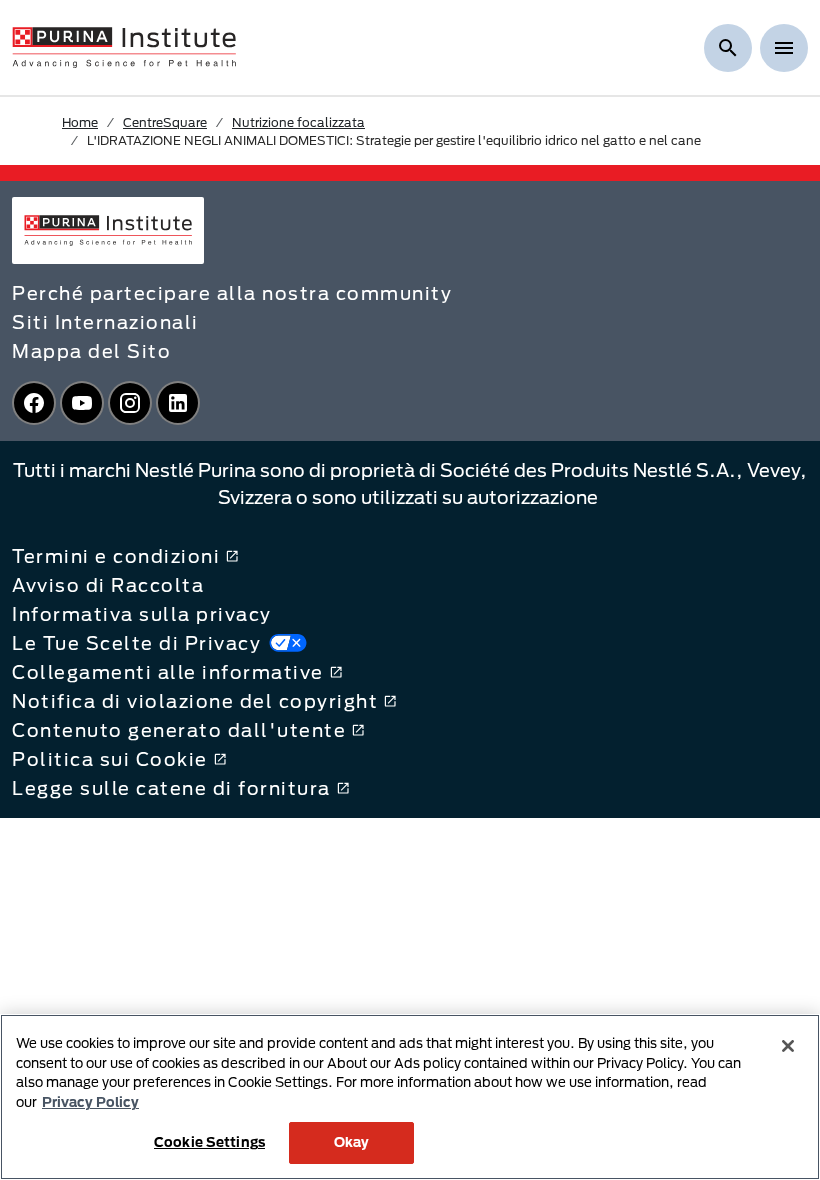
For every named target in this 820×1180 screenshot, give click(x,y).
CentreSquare (165, 122)
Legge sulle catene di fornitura (171, 788)
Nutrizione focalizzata (298, 122)
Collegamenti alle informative (168, 672)
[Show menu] (784, 48)
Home (80, 122)
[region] (410, 1097)
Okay (352, 1142)
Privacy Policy (90, 1102)
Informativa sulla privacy (142, 614)
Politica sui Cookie (110, 759)
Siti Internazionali (105, 322)
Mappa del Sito (91, 351)
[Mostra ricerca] (728, 48)
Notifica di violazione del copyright (195, 701)
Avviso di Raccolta (108, 585)
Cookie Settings (209, 1142)
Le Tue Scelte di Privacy (136, 643)
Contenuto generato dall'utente (179, 730)
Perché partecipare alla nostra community (232, 293)
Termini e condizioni (116, 556)
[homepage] (124, 46)
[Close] (788, 1046)
